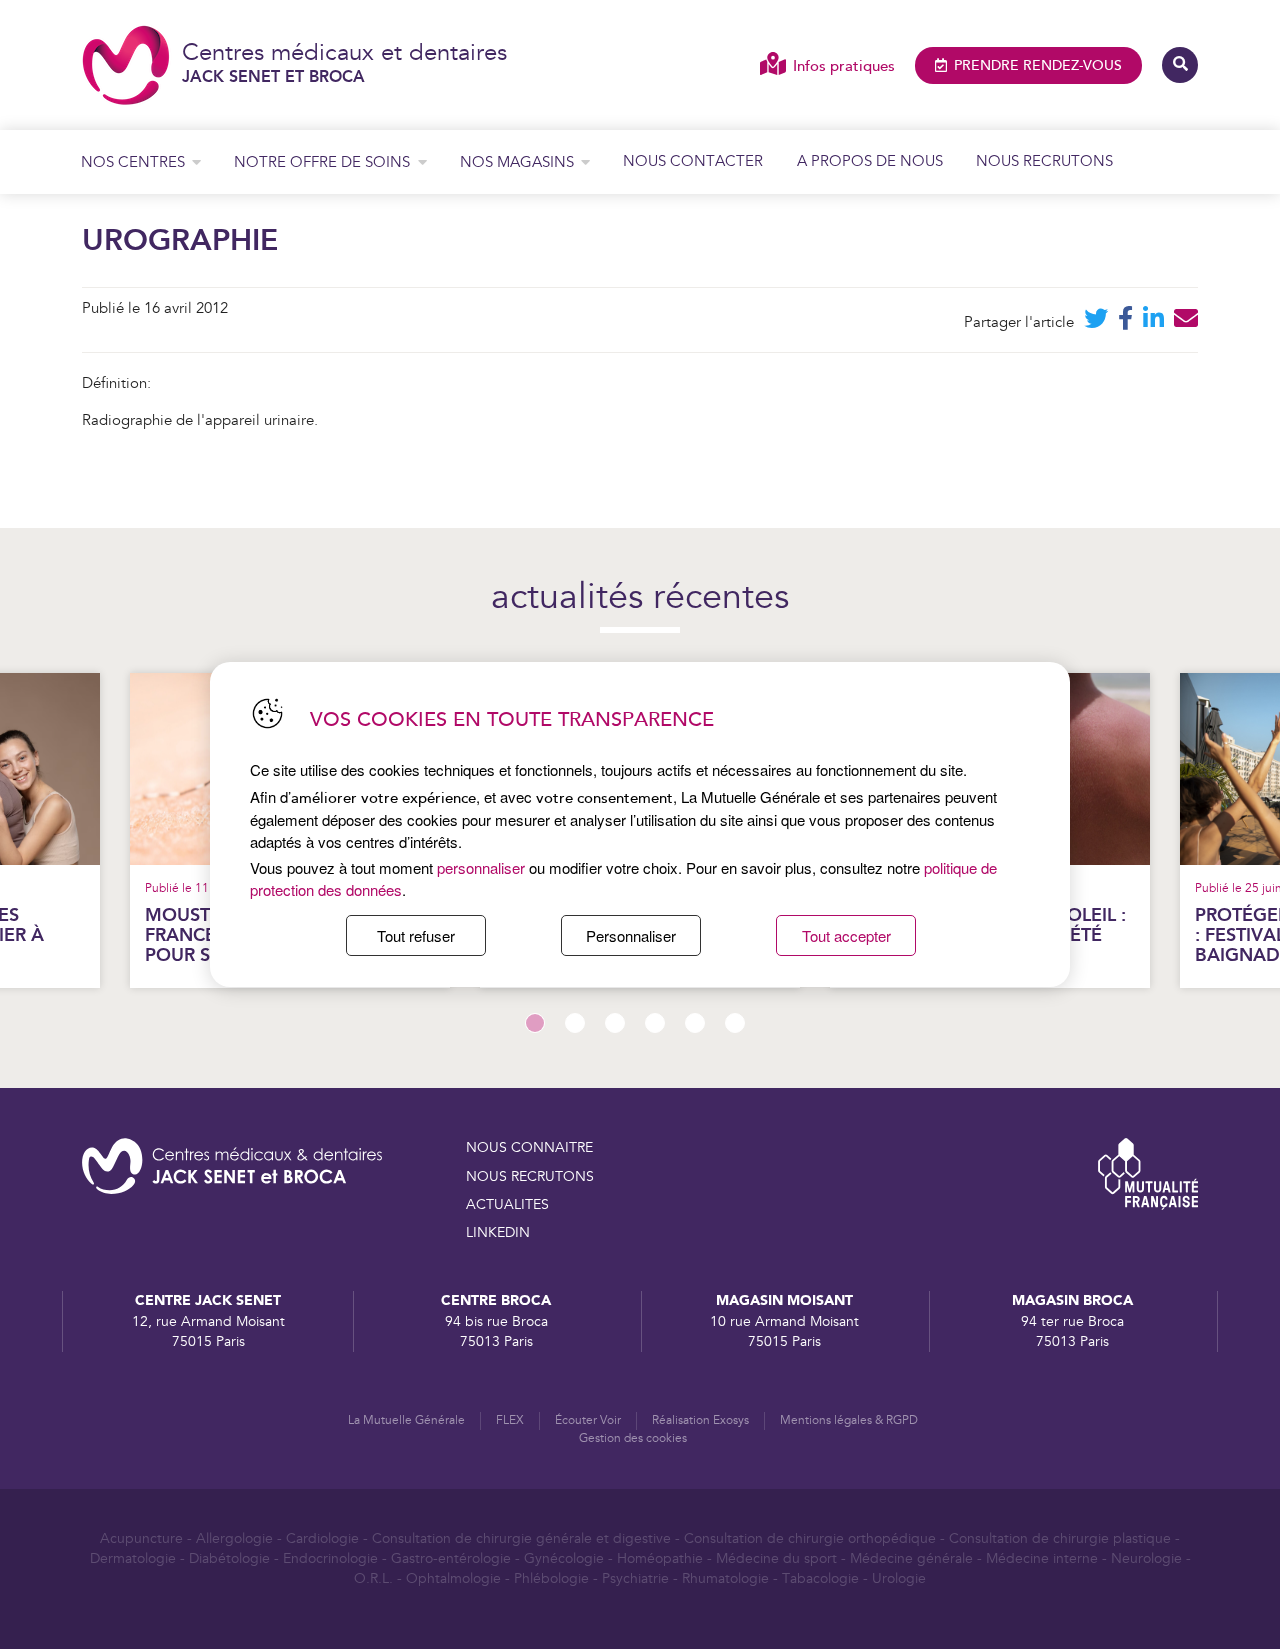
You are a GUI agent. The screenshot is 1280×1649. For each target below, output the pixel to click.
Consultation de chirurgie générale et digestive (521, 1539)
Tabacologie (820, 1579)
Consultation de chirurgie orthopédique (810, 1539)
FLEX (510, 1420)
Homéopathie (660, 1559)
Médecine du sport (776, 1559)
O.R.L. (373, 1579)
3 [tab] (615, 1023)
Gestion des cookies (633, 1438)
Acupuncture (141, 1539)
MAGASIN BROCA (1072, 1300)
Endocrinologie (330, 1559)
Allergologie (234, 1539)
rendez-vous (1038, 66)
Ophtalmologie (453, 1579)
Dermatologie (133, 1559)
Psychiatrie (635, 1579)
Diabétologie (229, 1559)
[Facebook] (1125, 322)
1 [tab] (535, 1023)
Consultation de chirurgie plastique (1060, 1539)
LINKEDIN (498, 1233)
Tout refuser (416, 935)
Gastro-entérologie (451, 1559)
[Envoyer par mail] (1186, 322)
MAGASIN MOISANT (784, 1300)
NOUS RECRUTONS (530, 1177)
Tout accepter (846, 935)
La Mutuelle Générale (406, 1420)
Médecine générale (911, 1559)
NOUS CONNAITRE (529, 1148)
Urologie (899, 1579)
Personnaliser (631, 935)
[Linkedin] (1153, 322)
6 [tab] (735, 1023)
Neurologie (1146, 1559)
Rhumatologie (725, 1579)
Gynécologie (564, 1559)
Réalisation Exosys (700, 1420)
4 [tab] (655, 1023)
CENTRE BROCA (496, 1300)
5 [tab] (695, 1023)
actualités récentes (640, 598)
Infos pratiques (844, 66)
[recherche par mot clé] (1180, 65)
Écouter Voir (588, 1420)
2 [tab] (575, 1023)
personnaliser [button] (481, 867)
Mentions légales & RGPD (849, 1420)
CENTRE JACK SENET (208, 1300)
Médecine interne (1042, 1559)
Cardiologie (322, 1539)
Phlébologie (551, 1579)
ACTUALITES (507, 1205)
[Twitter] (1096, 322)
